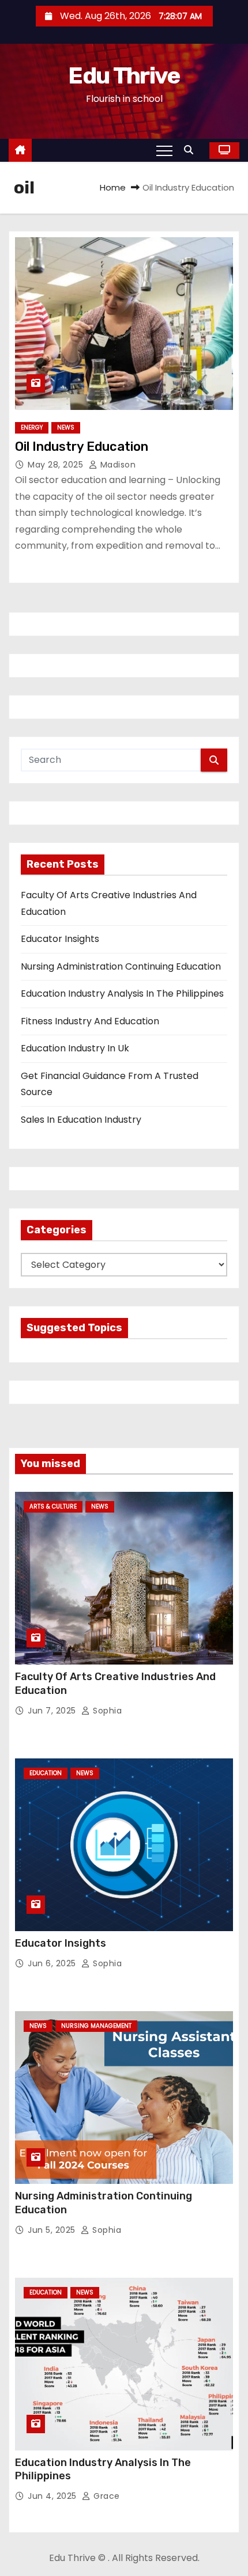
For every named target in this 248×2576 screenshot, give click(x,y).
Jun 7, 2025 (53, 1711)
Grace (106, 2496)
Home (113, 187)
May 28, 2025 (57, 465)
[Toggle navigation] (164, 150)
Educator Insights (60, 939)
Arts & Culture (53, 1507)
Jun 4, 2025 (53, 2496)
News (66, 428)
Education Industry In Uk (75, 1048)
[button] (191, 150)
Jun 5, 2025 (53, 2230)
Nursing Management (96, 2026)
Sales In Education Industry (81, 1120)
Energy (32, 428)
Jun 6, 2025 (53, 1963)
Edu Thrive (124, 76)
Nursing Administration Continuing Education (121, 966)
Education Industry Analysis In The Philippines (122, 993)
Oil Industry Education (82, 447)
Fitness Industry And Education (90, 1021)
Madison (117, 465)
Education (46, 1773)
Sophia (106, 1711)
